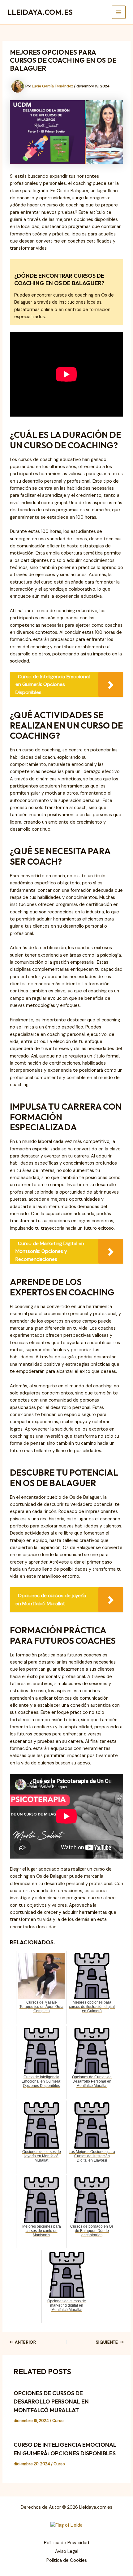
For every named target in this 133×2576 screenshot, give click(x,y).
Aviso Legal (67, 2551)
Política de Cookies (67, 2560)
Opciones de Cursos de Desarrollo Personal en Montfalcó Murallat (51, 2402)
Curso (58, 2421)
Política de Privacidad (66, 2543)
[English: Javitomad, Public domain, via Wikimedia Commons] (66, 2525)
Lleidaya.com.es (40, 12)
